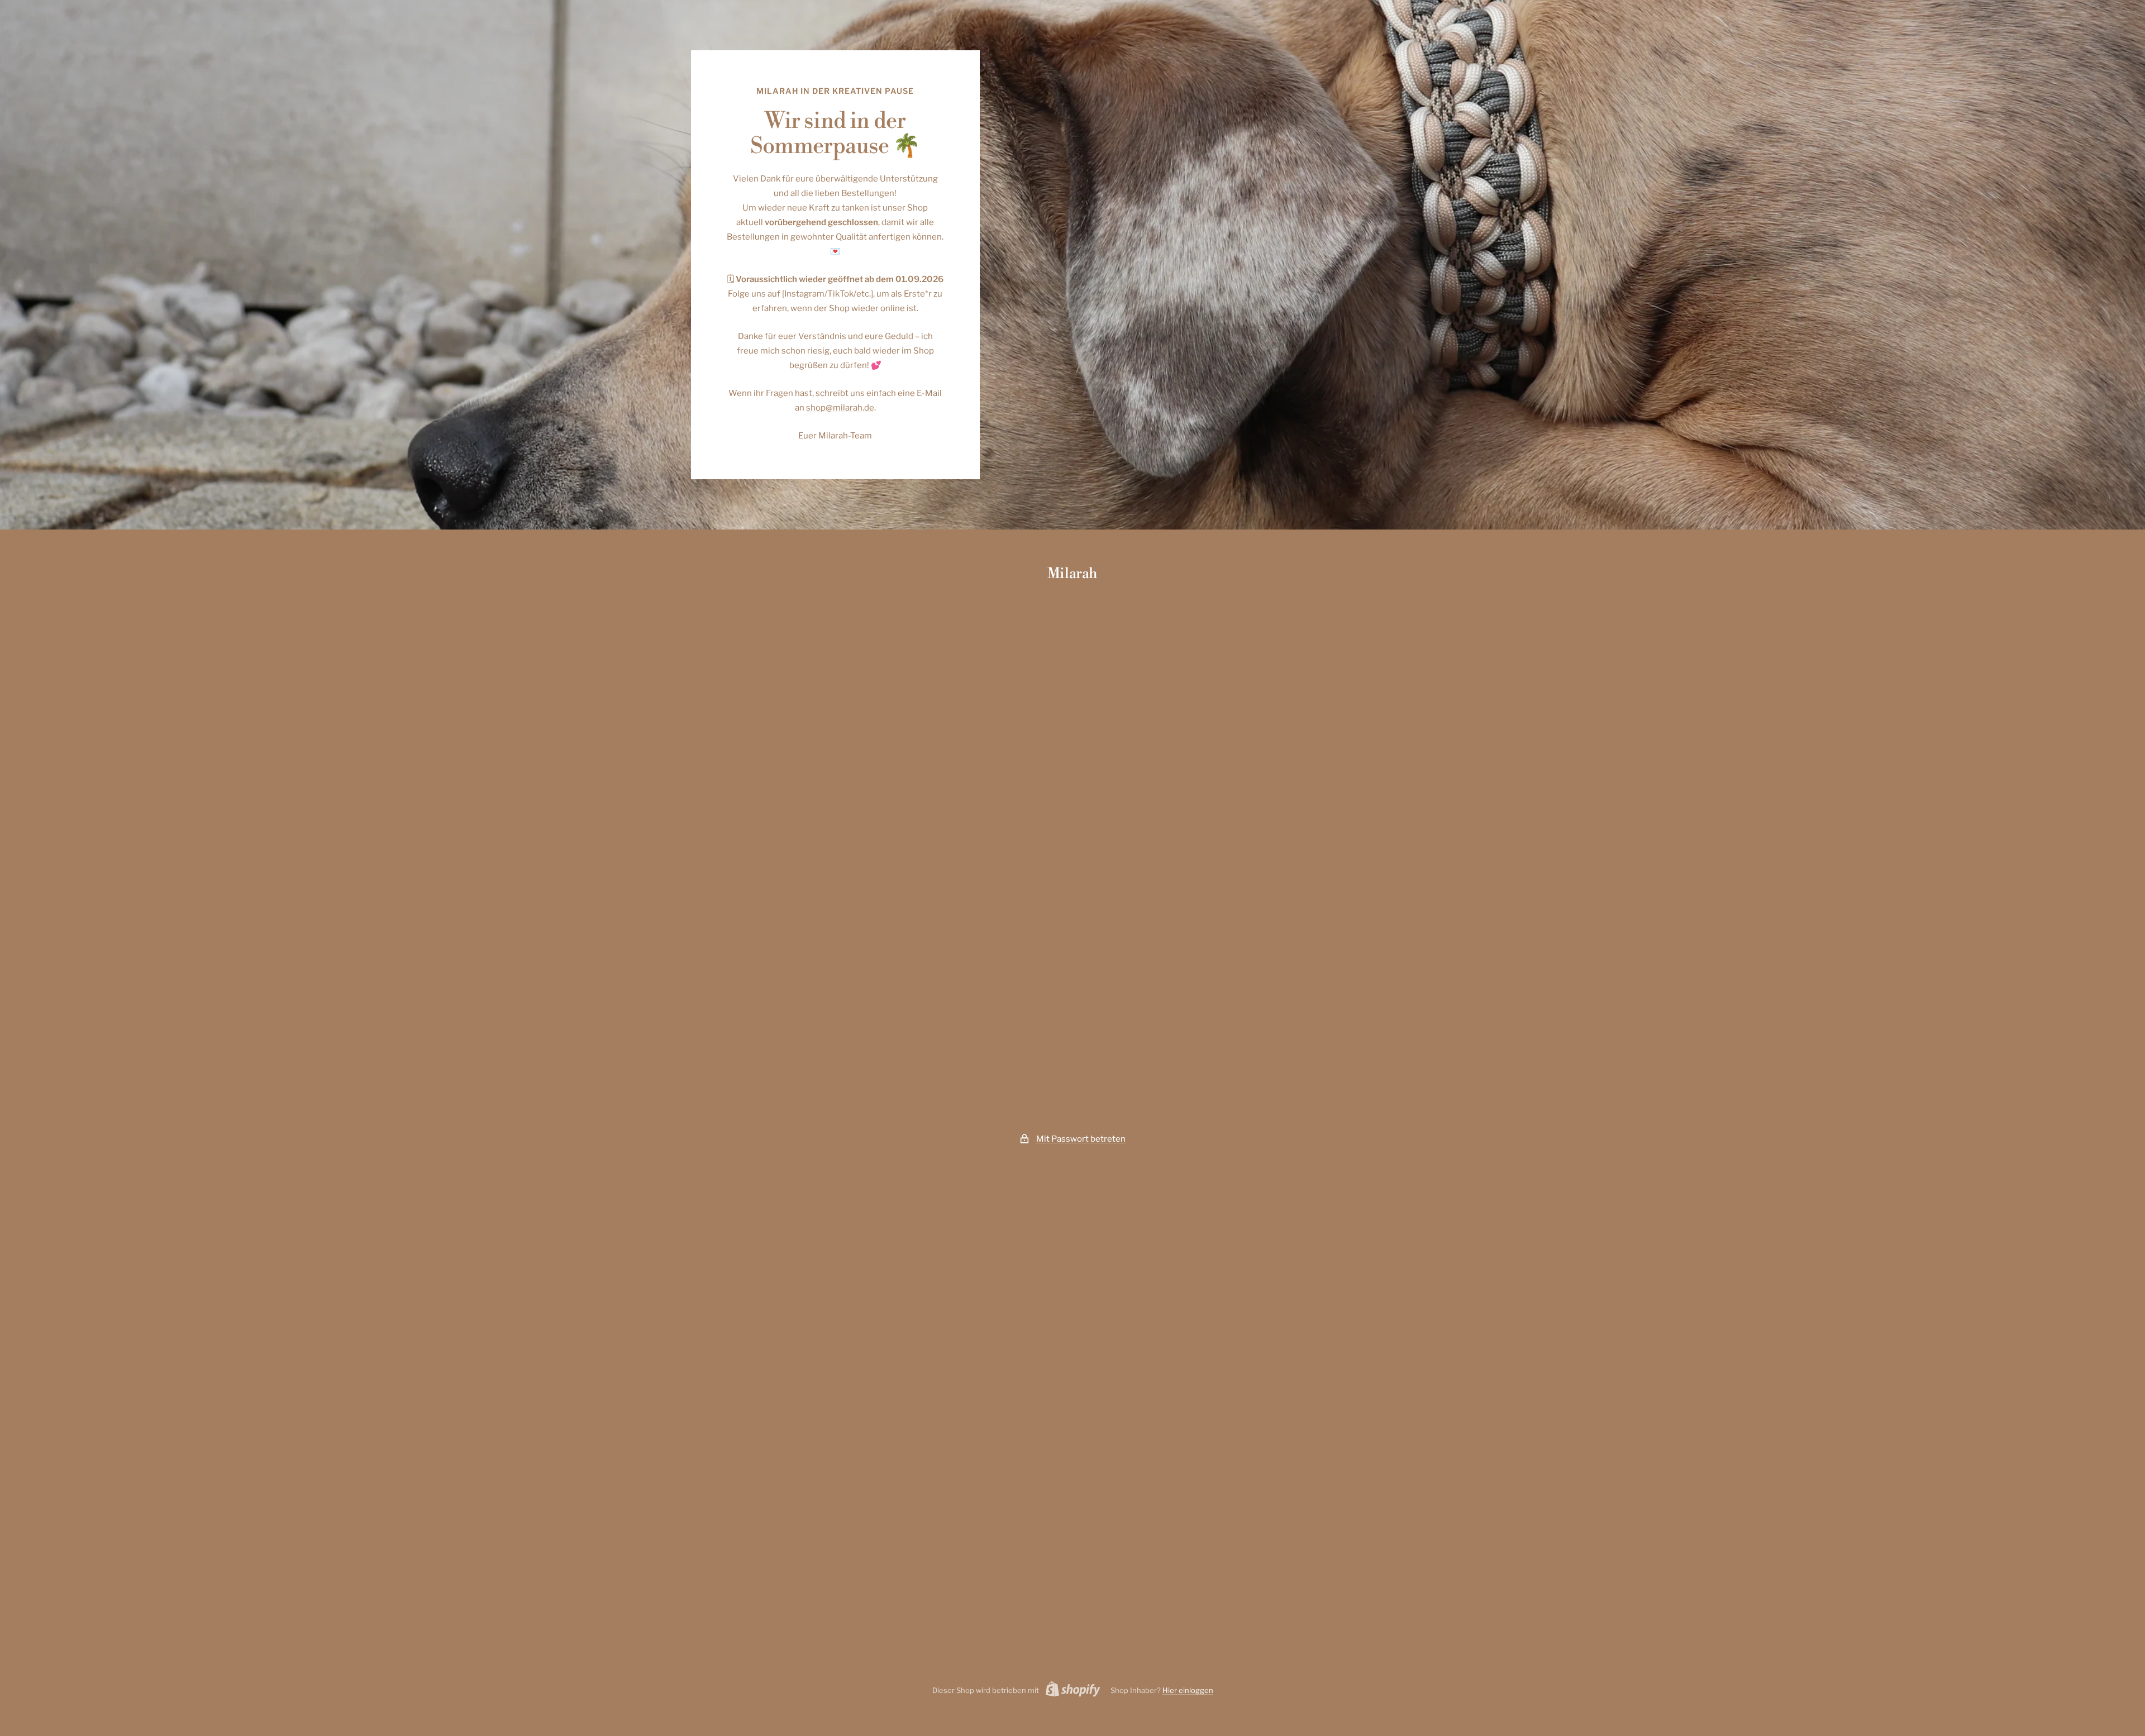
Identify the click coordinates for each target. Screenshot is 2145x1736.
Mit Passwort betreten (1081, 1139)
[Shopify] (1070, 1691)
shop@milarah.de (840, 408)
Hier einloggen (1188, 1690)
